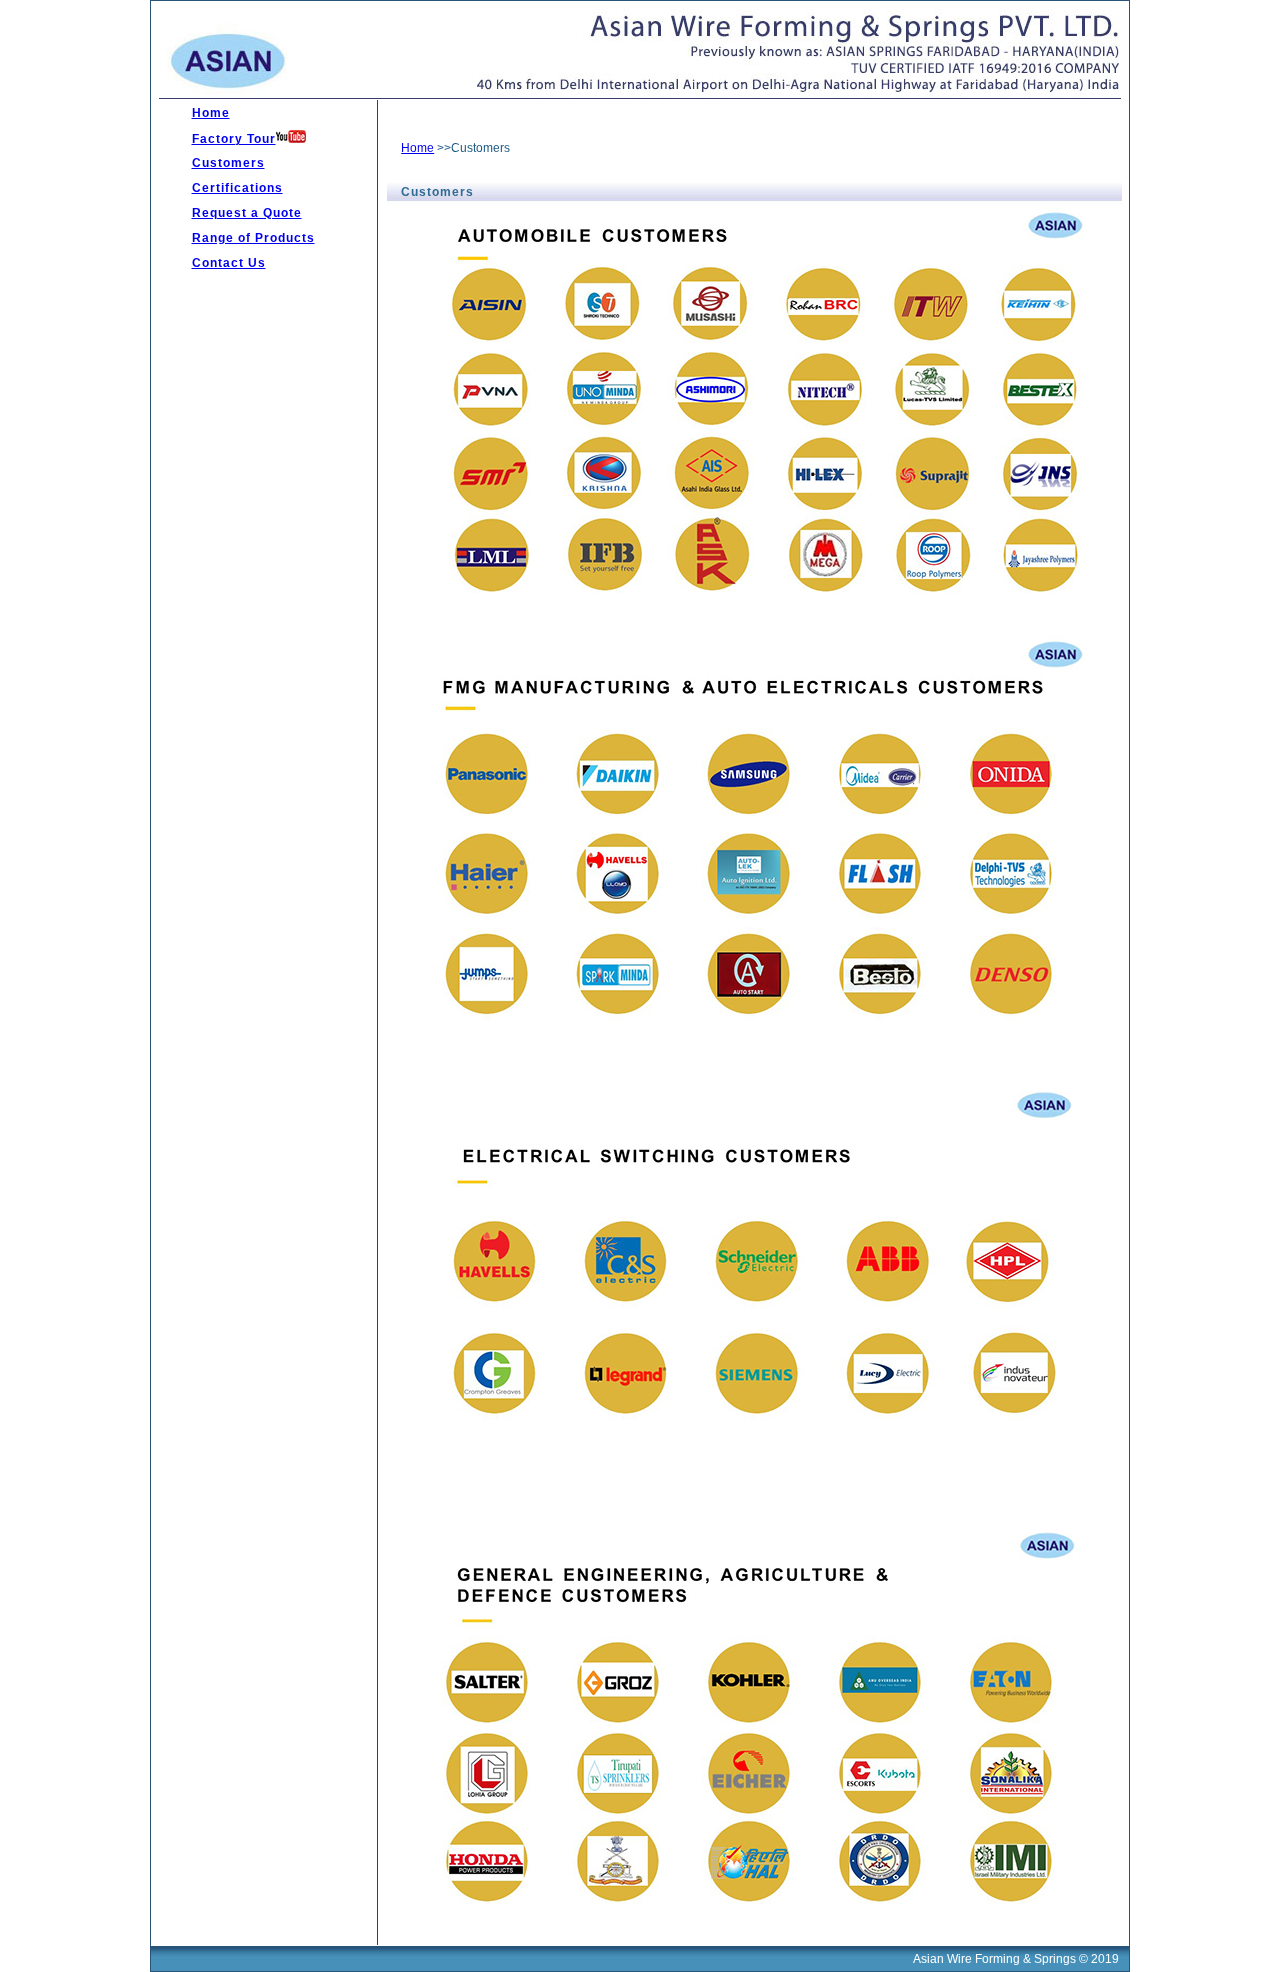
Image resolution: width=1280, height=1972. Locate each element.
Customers (228, 163)
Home (211, 113)
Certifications (237, 188)
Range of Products (253, 238)
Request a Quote (247, 213)
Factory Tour (234, 139)
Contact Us (229, 263)
